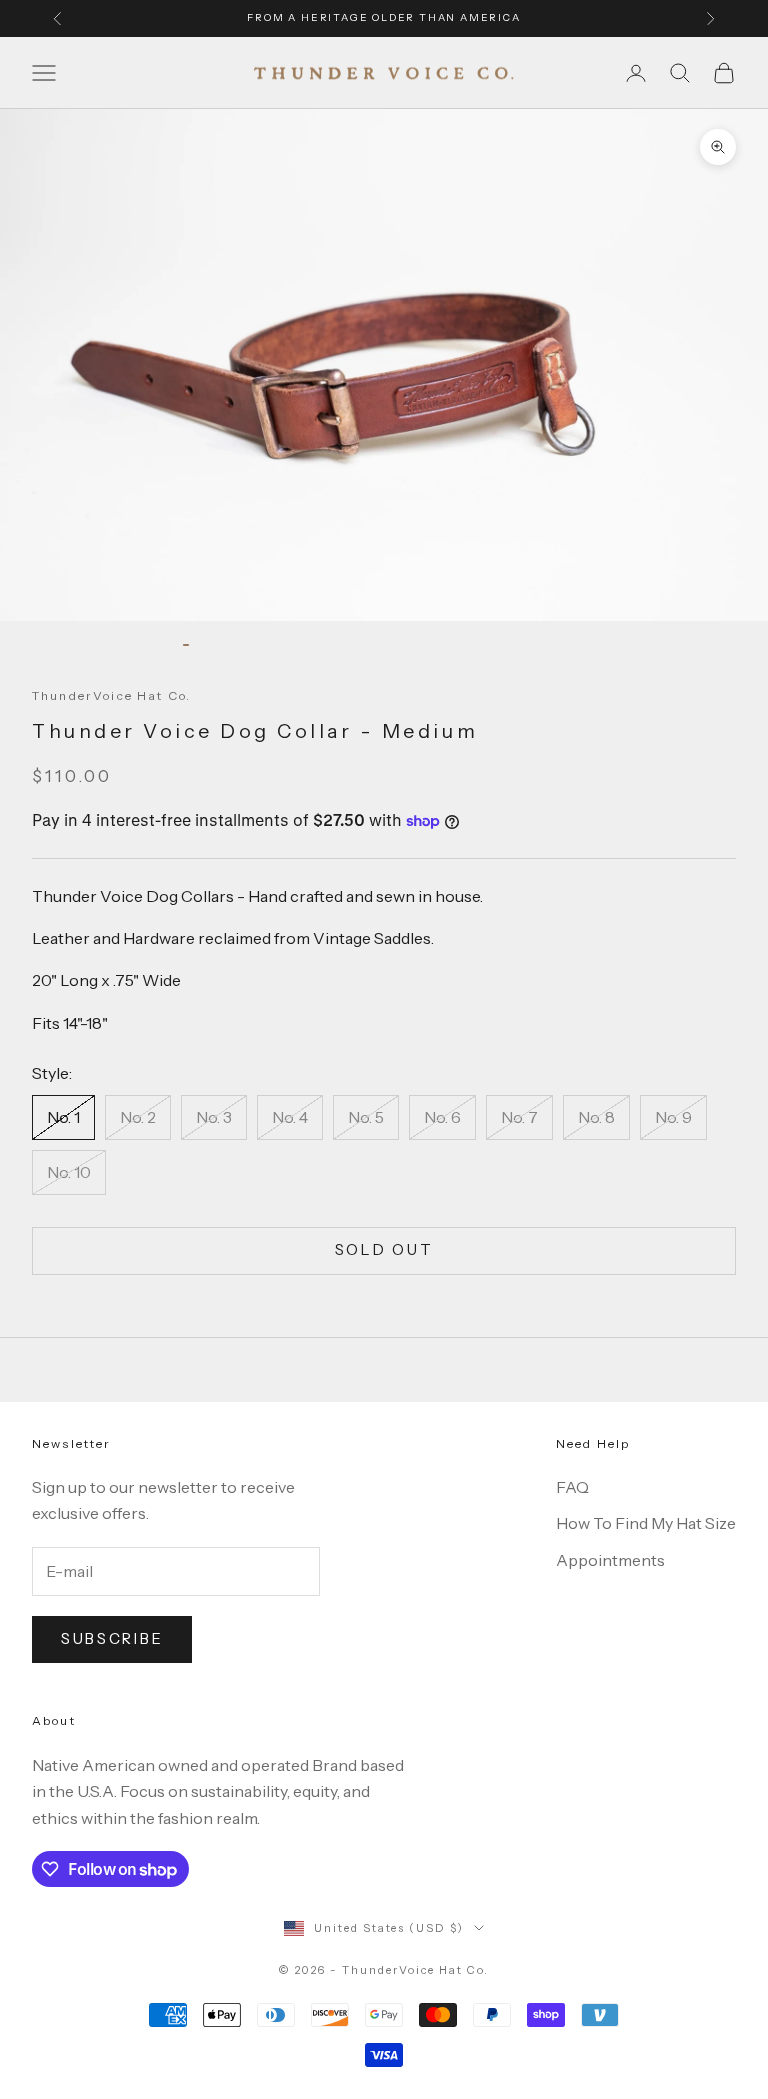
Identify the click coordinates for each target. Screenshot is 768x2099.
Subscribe (112, 1638)
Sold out (384, 1249)
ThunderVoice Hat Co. (111, 695)
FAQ (572, 1487)
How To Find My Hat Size (646, 1523)
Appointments (610, 1560)
